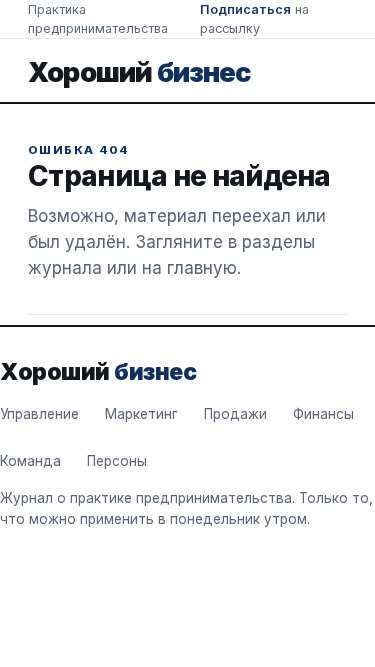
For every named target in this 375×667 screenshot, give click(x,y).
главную (202, 268)
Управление (39, 414)
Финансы (323, 414)
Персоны (117, 461)
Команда (30, 461)
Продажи (235, 414)
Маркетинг (141, 414)
